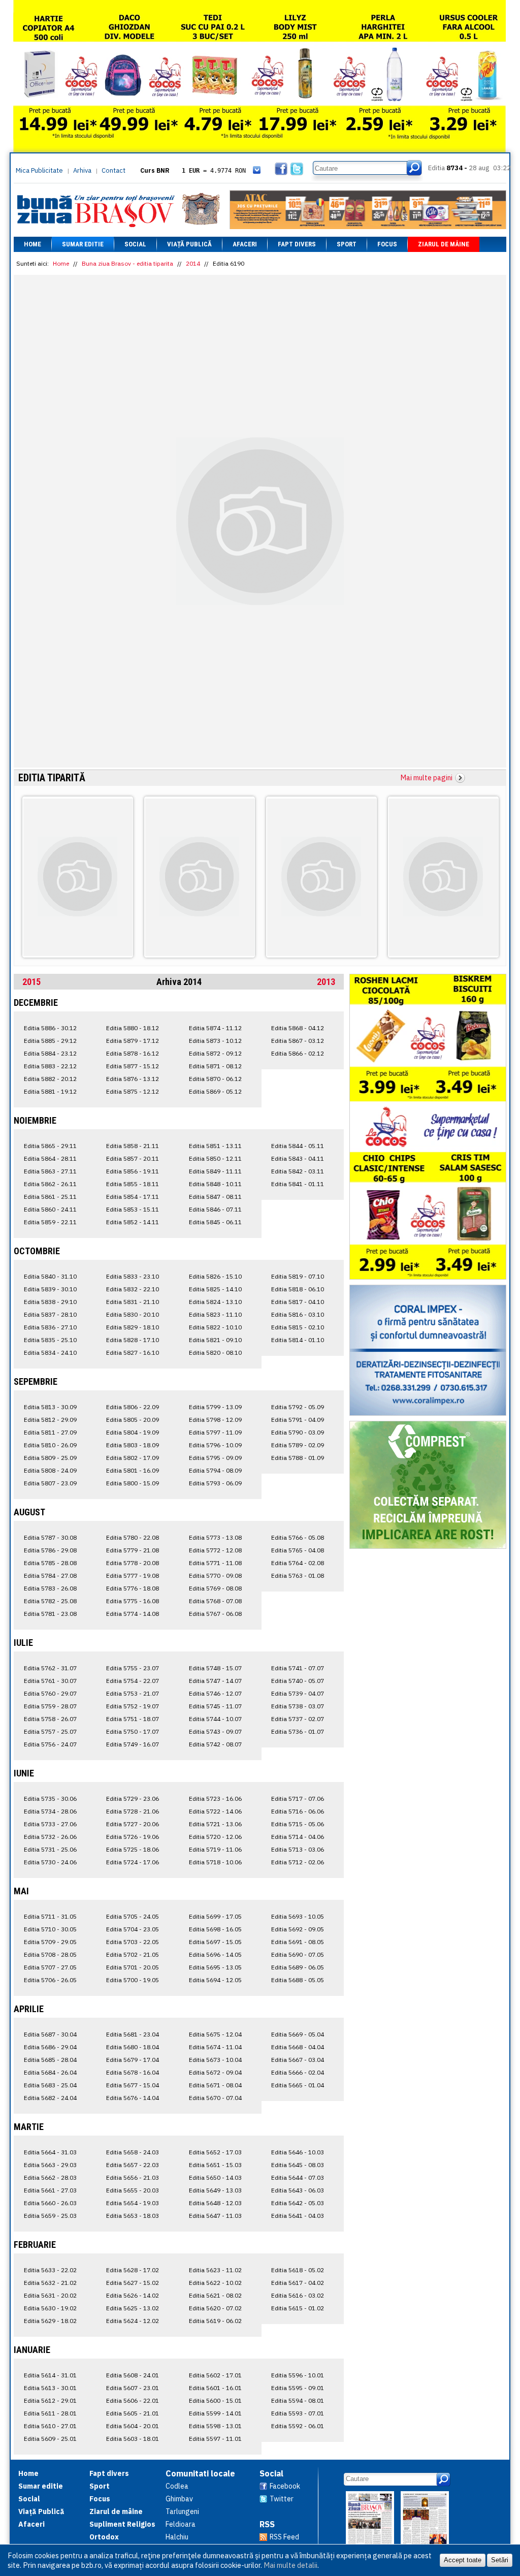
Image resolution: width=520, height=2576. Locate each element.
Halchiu (177, 2537)
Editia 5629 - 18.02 (50, 2321)
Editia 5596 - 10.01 (298, 2375)
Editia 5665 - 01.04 (298, 2085)
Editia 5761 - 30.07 (50, 1681)
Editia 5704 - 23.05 (133, 1929)
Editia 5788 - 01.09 (298, 1458)
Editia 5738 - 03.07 (298, 1706)
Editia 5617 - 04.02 (298, 2283)
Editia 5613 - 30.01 (50, 2388)
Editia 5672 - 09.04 (215, 2072)
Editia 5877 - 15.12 (133, 1066)
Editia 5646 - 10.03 (298, 2152)
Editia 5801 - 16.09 (133, 1470)
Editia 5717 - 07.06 (298, 1799)
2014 (193, 263)
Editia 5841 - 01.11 (298, 1184)
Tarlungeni (182, 2511)
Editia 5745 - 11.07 (215, 1706)
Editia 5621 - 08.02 (215, 2295)
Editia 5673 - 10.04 (215, 2060)
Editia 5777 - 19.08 (133, 1576)
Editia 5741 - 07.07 (298, 1668)
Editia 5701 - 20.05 (133, 1967)
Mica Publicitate (39, 170)
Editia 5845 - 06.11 (215, 1222)
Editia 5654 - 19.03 (133, 2203)
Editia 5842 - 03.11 (298, 1171)
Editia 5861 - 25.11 (50, 1197)
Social (135, 244)
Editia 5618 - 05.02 (298, 2270)
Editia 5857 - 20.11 (133, 1158)
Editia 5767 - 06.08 (215, 1614)
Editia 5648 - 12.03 (215, 2203)
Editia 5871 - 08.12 (215, 1066)
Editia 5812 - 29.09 (50, 1420)
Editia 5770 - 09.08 (215, 1576)
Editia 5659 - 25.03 (50, 2216)
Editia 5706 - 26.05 (50, 1980)
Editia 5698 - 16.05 (215, 1929)
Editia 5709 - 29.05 (50, 1942)
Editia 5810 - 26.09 (50, 1445)
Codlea (177, 2486)
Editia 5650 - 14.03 (215, 2177)
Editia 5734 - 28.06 (50, 1811)
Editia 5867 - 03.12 (298, 1041)
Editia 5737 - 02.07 (298, 1719)
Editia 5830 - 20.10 (133, 1314)
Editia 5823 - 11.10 (215, 1314)
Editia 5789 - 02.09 (298, 1445)
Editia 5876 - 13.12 (133, 1079)
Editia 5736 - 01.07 (298, 1731)
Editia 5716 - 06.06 (298, 1811)
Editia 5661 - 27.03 (50, 2190)
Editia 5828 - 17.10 (133, 1340)
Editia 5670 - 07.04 (215, 2098)
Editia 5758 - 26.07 (50, 1719)
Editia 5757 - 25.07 (50, 1731)
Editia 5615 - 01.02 (298, 2308)
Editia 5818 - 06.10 (298, 1289)
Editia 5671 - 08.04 (215, 2085)
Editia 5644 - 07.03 (298, 2177)
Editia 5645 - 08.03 (298, 2165)
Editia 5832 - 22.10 (133, 1289)
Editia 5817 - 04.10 (298, 1302)
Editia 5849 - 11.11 (215, 1171)
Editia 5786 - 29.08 (50, 1550)
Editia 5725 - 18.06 (133, 1849)
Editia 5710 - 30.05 (50, 1929)
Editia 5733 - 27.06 (50, 1824)
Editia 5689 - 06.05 (298, 1967)
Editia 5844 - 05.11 (298, 1146)
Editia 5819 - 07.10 (298, 1276)
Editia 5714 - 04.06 (298, 1837)
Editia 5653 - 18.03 (133, 2216)
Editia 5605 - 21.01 (133, 2413)
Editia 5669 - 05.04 (298, 2034)
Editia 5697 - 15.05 (215, 1942)
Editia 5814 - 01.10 (298, 1340)
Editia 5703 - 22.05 (133, 1942)
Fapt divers (297, 244)
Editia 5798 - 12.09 (215, 1420)
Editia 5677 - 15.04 (133, 2085)
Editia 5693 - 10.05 (298, 1916)
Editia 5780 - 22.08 (133, 1537)
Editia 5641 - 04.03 (298, 2216)
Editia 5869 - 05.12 (215, 1091)
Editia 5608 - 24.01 (133, 2375)
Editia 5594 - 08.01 (298, 2400)
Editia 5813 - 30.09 (50, 1407)
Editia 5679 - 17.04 (133, 2060)
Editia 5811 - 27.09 (50, 1432)
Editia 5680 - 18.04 (133, 2047)
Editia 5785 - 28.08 (50, 1563)
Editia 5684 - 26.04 (50, 2072)
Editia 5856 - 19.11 (133, 1171)
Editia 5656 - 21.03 (133, 2177)
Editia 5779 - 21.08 (133, 1550)
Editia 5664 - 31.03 (50, 2152)
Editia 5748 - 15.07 (215, 1668)
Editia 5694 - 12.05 (215, 1980)
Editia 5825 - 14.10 (215, 1289)
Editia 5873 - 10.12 (215, 1041)
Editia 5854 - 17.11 (133, 1197)
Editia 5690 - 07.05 (298, 1954)
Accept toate (463, 2560)
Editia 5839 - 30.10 (50, 1289)
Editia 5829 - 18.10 (133, 1327)
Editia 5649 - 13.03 (215, 2190)
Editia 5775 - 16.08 (133, 1601)
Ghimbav (179, 2499)
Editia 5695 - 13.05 (215, 1967)
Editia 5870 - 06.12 (215, 1079)
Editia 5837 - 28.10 (50, 1314)
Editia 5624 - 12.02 (133, 2321)
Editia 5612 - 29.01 (50, 2400)
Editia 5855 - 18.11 (133, 1184)
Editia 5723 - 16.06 (215, 1799)
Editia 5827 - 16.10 (133, 1353)
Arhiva (82, 170)
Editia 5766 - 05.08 (298, 1537)
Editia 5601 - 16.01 (215, 2388)
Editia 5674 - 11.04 (215, 2047)
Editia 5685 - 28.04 (50, 2060)
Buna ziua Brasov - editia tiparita (127, 263)
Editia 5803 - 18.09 (133, 1445)
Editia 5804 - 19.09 (133, 1432)
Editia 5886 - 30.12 (50, 1028)
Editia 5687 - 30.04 (50, 2034)
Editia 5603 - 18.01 (133, 2439)
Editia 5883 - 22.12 (50, 1066)
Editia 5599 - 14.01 (215, 2413)
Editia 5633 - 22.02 (50, 2270)
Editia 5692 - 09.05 (298, 1929)
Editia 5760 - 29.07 (50, 1693)
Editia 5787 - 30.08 (50, 1537)
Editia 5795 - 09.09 (215, 1458)
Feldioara (181, 2524)
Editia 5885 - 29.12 (50, 1041)
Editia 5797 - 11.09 (215, 1432)
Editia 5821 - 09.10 (215, 1340)
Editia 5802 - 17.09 (133, 1458)
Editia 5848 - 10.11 (215, 1184)
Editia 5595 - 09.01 (298, 2388)
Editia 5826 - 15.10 (215, 1276)
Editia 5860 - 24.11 (50, 1209)
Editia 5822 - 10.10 (215, 1327)
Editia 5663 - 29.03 (50, 2165)
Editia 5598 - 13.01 (215, 2426)
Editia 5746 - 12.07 (215, 1693)
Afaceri (245, 244)
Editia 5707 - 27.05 (50, 1967)
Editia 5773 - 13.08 (215, 1537)
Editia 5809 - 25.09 (50, 1458)
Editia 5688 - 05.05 (298, 1980)
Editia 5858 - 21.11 (133, 1146)
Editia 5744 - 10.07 (215, 1719)
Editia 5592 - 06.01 (298, 2426)
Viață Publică (189, 244)
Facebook (285, 2486)
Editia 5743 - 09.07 (215, 1731)
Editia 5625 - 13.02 (133, 2308)
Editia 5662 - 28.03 (50, 2177)
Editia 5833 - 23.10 (133, 1276)
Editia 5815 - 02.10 (298, 1327)
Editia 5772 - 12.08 (215, 1550)
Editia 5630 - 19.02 (50, 2308)
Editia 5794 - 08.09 (215, 1470)
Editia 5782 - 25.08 (50, 1601)
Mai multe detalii (290, 2565)
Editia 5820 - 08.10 (215, 1353)
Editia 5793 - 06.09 (215, 1483)
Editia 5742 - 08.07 (215, 1744)
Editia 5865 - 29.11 (50, 1146)
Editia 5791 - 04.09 (298, 1420)
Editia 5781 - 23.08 (50, 1614)
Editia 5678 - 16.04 (133, 2072)
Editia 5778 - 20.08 (133, 1563)
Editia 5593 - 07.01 (298, 2413)
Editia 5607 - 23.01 (133, 2388)
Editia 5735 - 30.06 (50, 1799)
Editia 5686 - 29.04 (50, 2047)
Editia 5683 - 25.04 (50, 2085)
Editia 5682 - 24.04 (50, 2098)
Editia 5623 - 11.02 (215, 2270)
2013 (326, 982)
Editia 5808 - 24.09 (50, 1470)
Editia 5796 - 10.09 (215, 1445)
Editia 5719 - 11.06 (215, 1849)
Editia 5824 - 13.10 (215, 1302)
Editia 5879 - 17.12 (133, 1041)
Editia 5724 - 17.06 (133, 1862)
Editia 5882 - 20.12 (50, 1079)
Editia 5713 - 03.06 (298, 1849)
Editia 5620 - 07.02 (215, 2308)
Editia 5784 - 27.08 (50, 1576)
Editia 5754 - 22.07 (133, 1681)
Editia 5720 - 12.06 (215, 1837)
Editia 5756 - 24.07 (50, 1744)
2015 (31, 982)
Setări (500, 2560)
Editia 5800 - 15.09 (133, 1483)
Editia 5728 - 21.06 (133, 1811)
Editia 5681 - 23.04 (133, 2034)
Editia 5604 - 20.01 (133, 2426)
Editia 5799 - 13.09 (215, 1407)
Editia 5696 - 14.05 (215, 1954)
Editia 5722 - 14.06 (215, 1811)
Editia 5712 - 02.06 (298, 1862)
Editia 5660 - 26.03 (50, 2203)
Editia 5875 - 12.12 (133, 1091)
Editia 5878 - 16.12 (133, 1053)
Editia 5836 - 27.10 (50, 1327)
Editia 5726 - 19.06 (133, 1837)
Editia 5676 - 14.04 (133, 2098)
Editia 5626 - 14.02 (133, 2295)
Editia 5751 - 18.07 (133, 1719)
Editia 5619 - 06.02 (215, 2321)
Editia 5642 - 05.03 (298, 2203)
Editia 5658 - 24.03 (133, 2152)
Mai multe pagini (427, 778)
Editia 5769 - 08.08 (215, 1588)
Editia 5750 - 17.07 (133, 1731)
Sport (347, 244)
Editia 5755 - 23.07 (133, 1668)
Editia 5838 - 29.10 (50, 1302)
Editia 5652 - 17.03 (215, 2152)
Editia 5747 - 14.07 (215, 1681)
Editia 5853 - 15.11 (133, 1209)
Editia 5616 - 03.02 (298, 2295)
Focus (387, 244)
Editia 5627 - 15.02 (133, 2283)
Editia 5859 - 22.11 (50, 1222)
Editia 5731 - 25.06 (50, 1849)
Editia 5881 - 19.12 (50, 1091)
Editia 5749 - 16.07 (133, 1744)
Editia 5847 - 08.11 (215, 1197)
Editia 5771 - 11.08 (215, 1563)
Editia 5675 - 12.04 (215, 2034)
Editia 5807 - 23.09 (50, 1483)
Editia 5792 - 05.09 (298, 1407)
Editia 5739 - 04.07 (298, 1693)
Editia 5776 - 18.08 (133, 1588)
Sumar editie (83, 244)
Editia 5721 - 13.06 (215, 1824)
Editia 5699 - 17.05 (215, 1916)
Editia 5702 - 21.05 (133, 1954)
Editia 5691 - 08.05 (298, 1942)
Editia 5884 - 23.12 (50, 1053)
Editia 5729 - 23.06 (133, 1799)
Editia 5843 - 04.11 (298, 1158)
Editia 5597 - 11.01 (215, 2439)
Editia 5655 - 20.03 (133, 2190)
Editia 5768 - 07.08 (215, 1601)
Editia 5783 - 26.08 (50, 1588)
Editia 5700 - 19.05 (133, 1980)
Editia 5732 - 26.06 (50, 1837)
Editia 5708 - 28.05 (50, 1954)
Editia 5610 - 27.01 (50, 2426)
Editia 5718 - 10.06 (215, 1862)
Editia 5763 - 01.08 (298, 1576)
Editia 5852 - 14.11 (133, 1222)
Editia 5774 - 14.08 (133, 1614)
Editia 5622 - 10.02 (215, 2283)
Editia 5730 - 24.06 (50, 1862)
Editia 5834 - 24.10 (50, 1353)
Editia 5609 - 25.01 (50, 2439)
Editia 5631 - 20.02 (50, 2295)
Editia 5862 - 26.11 (50, 1184)
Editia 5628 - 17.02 (133, 2270)
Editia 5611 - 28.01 (50, 2413)
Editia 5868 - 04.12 (298, 1028)
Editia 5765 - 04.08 (298, 1550)
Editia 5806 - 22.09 (133, 1407)
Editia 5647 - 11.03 (215, 2216)
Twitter (282, 2499)
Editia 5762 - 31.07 (50, 1668)
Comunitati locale (200, 2473)
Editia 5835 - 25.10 (50, 1340)
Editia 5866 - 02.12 (298, 1053)
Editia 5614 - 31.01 (50, 2375)
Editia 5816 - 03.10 (298, 1314)
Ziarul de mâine (444, 244)
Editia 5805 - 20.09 (133, 1420)
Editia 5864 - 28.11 (50, 1158)
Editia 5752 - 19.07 (133, 1706)
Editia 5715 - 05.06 (298, 1824)
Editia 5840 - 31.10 (50, 1276)
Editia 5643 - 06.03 (298, 2190)
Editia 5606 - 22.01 (133, 2400)
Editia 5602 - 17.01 (215, 2375)
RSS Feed (284, 2537)
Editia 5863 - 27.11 (50, 1171)
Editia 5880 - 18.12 (133, 1028)
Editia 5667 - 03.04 (298, 2060)
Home (32, 244)
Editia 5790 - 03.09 (298, 1432)
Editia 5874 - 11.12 (215, 1028)
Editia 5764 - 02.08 (298, 1563)
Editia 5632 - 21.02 (50, 2283)
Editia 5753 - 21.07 (133, 1693)
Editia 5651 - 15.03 (215, 2165)
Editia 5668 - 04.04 (298, 2047)
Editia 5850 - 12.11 (215, 1158)
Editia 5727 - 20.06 (133, 1824)
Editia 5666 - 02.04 (298, 2072)
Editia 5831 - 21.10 (133, 1302)
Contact (113, 170)
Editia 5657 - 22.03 (133, 2165)
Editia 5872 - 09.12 (215, 1053)
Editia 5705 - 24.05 (133, 1916)
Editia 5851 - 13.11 (215, 1146)
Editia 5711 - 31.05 (50, 1916)
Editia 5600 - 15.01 (215, 2400)
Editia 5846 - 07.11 (215, 1209)
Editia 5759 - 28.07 (50, 1706)
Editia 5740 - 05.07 (298, 1681)
